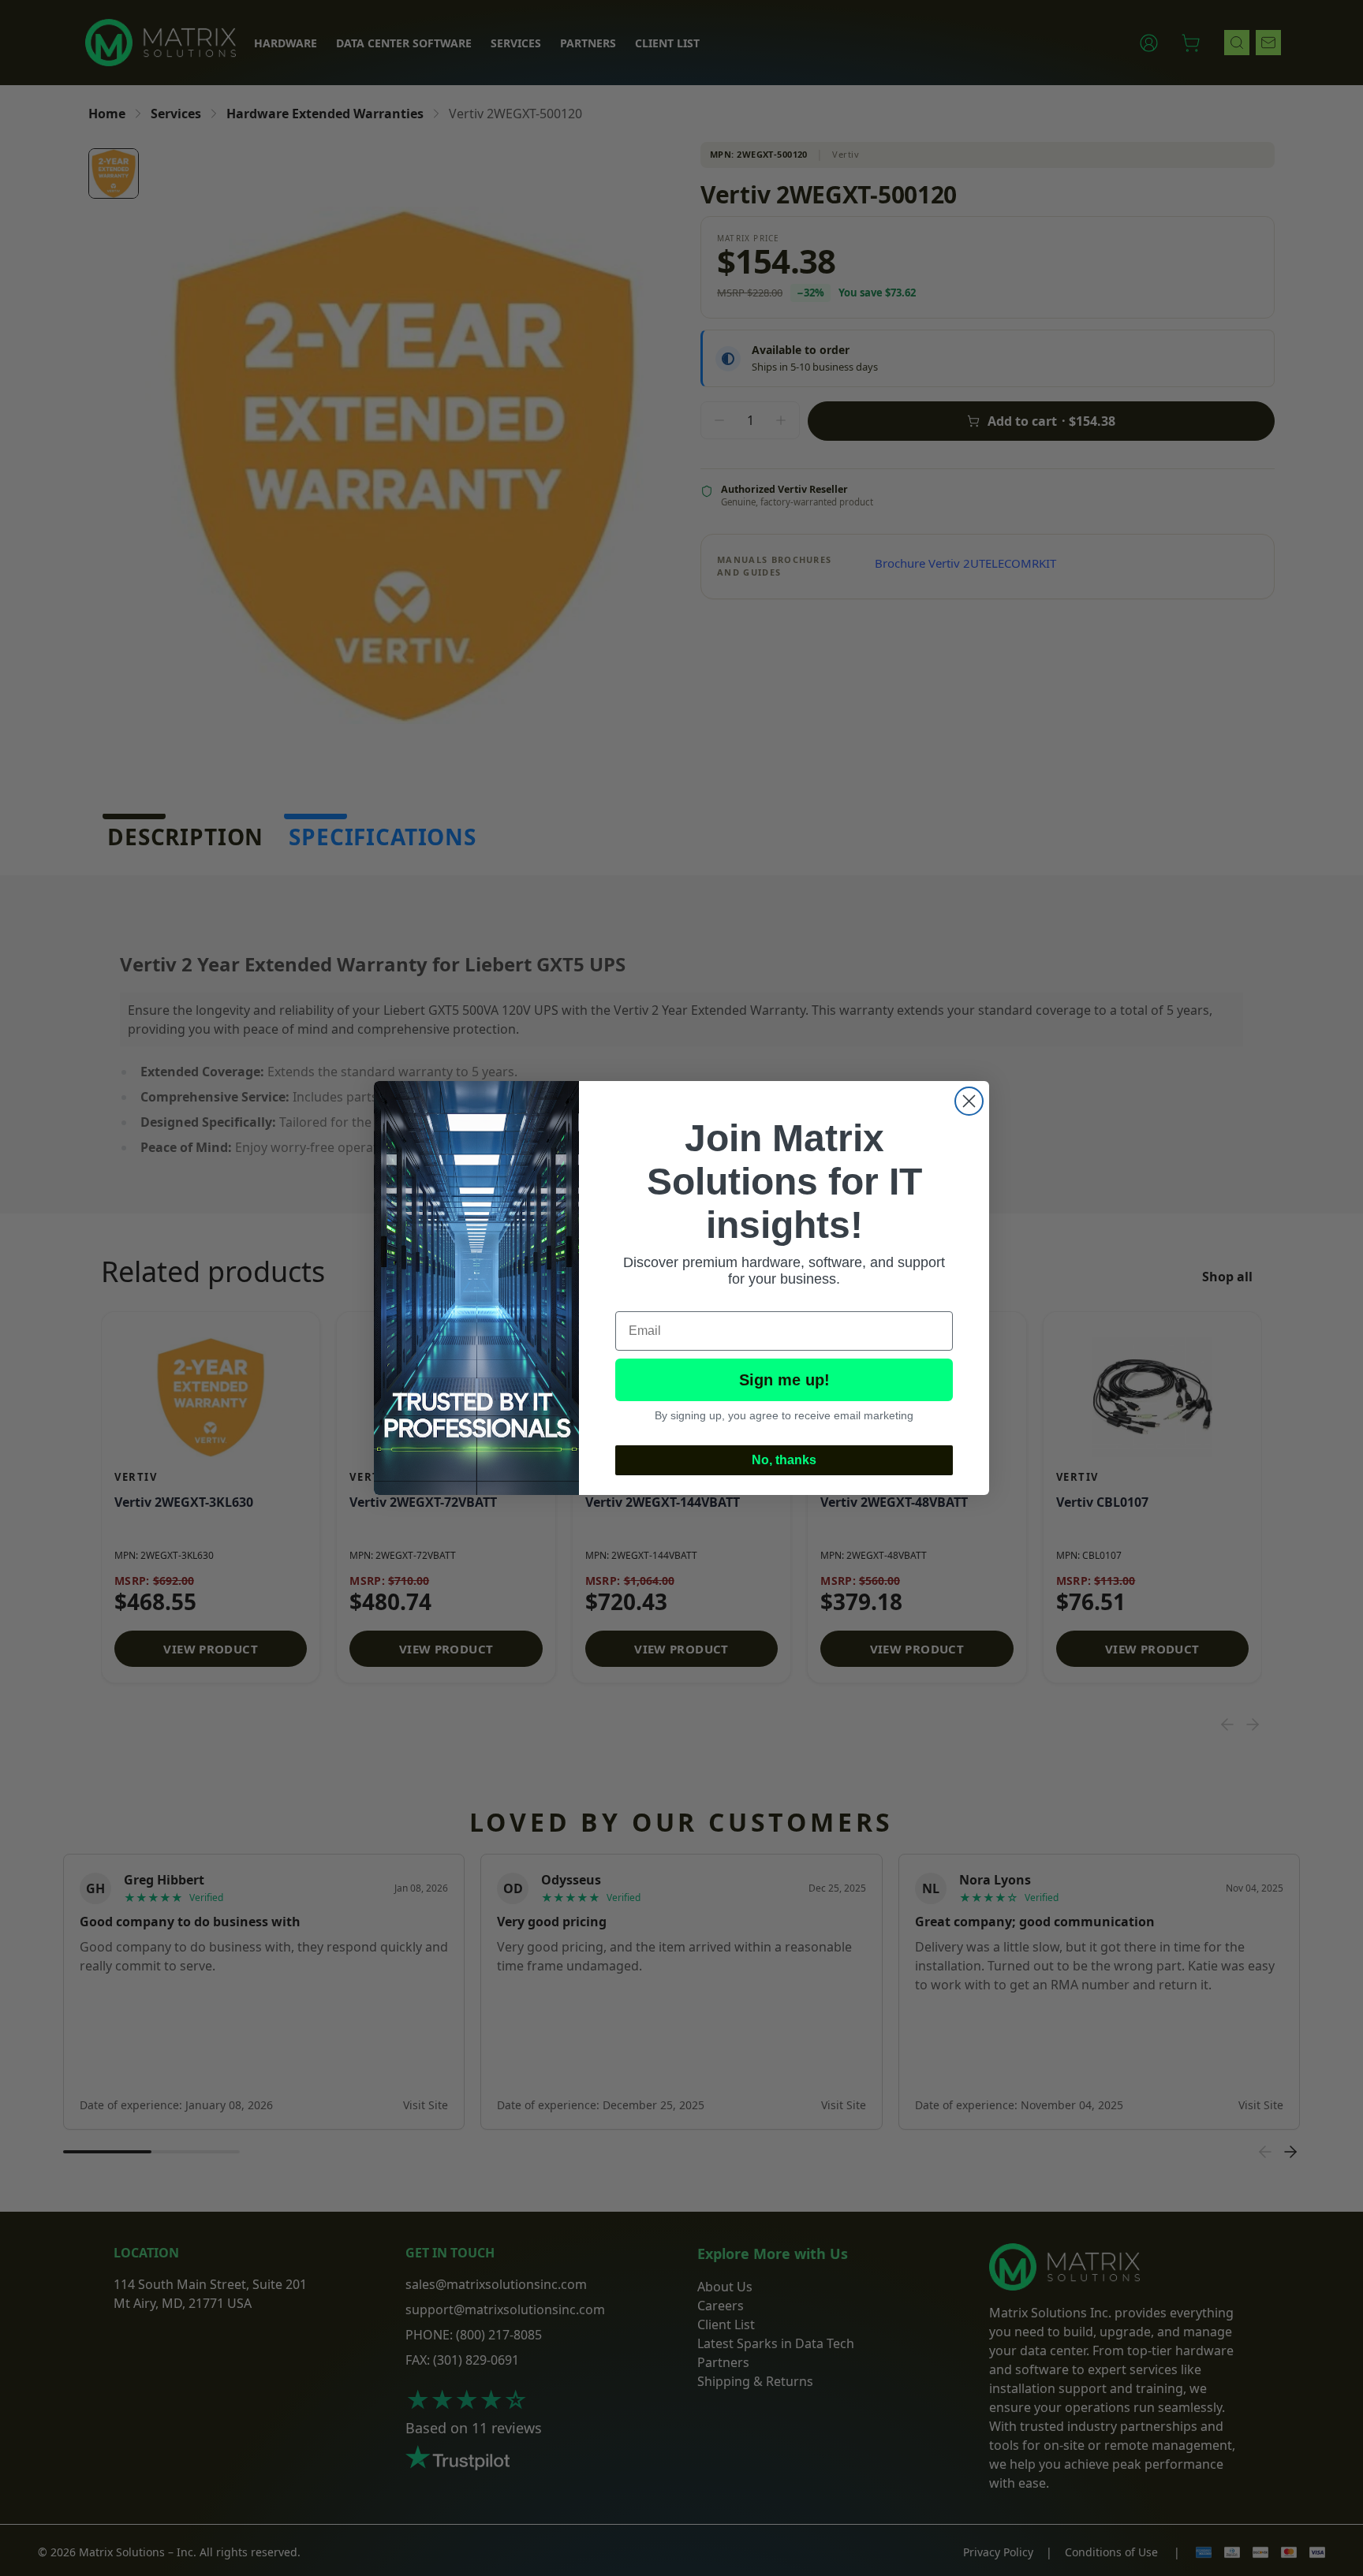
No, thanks (784, 1460)
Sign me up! (784, 1380)
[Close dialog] (969, 1101)
